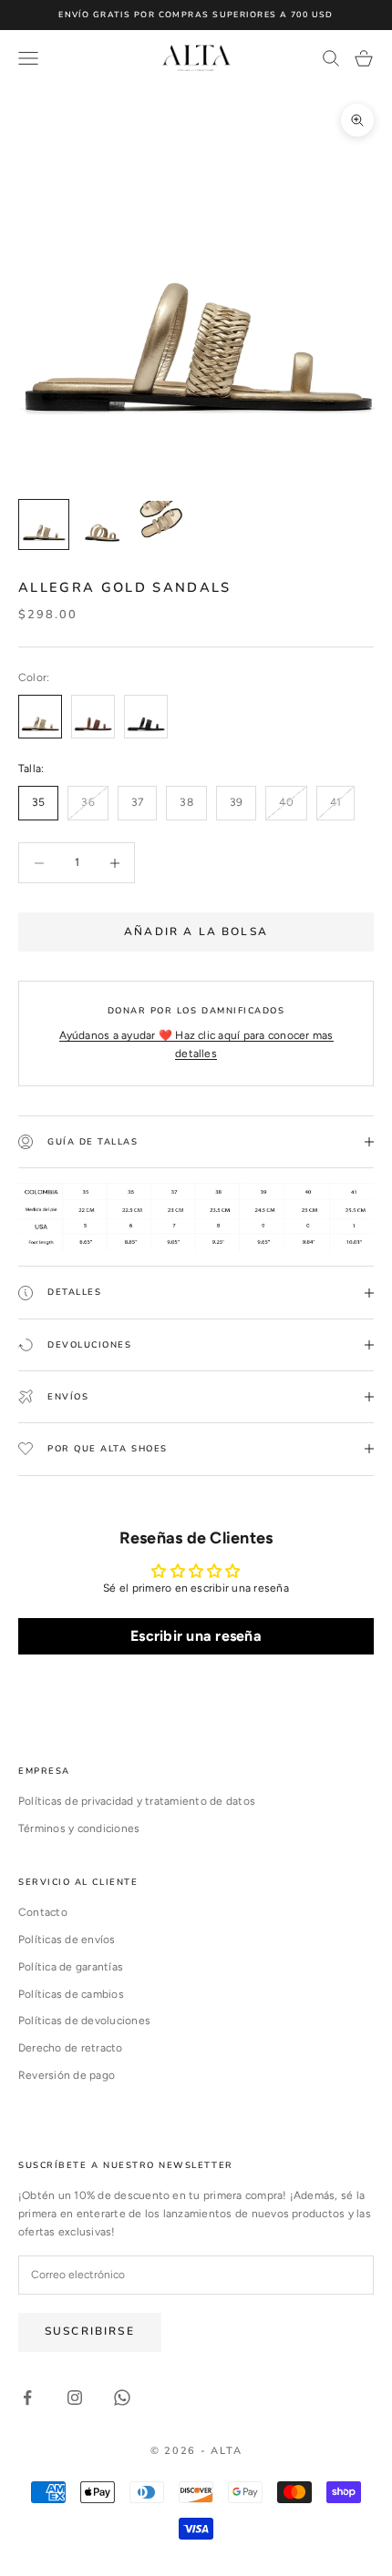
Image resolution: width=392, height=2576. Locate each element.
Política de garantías (71, 1967)
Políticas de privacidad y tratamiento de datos (137, 1801)
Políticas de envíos (67, 1940)
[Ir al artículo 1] (44, 524)
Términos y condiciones (79, 1828)
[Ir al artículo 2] (102, 524)
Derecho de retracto (71, 2048)
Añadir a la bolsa (196, 932)
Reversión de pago (67, 2075)
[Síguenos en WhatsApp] (122, 2398)
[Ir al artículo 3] (160, 524)
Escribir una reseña (196, 1636)
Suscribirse (90, 2331)
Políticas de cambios (71, 1994)
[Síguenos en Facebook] (27, 2398)
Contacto (43, 1912)
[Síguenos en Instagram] (75, 2398)
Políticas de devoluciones (84, 2021)
